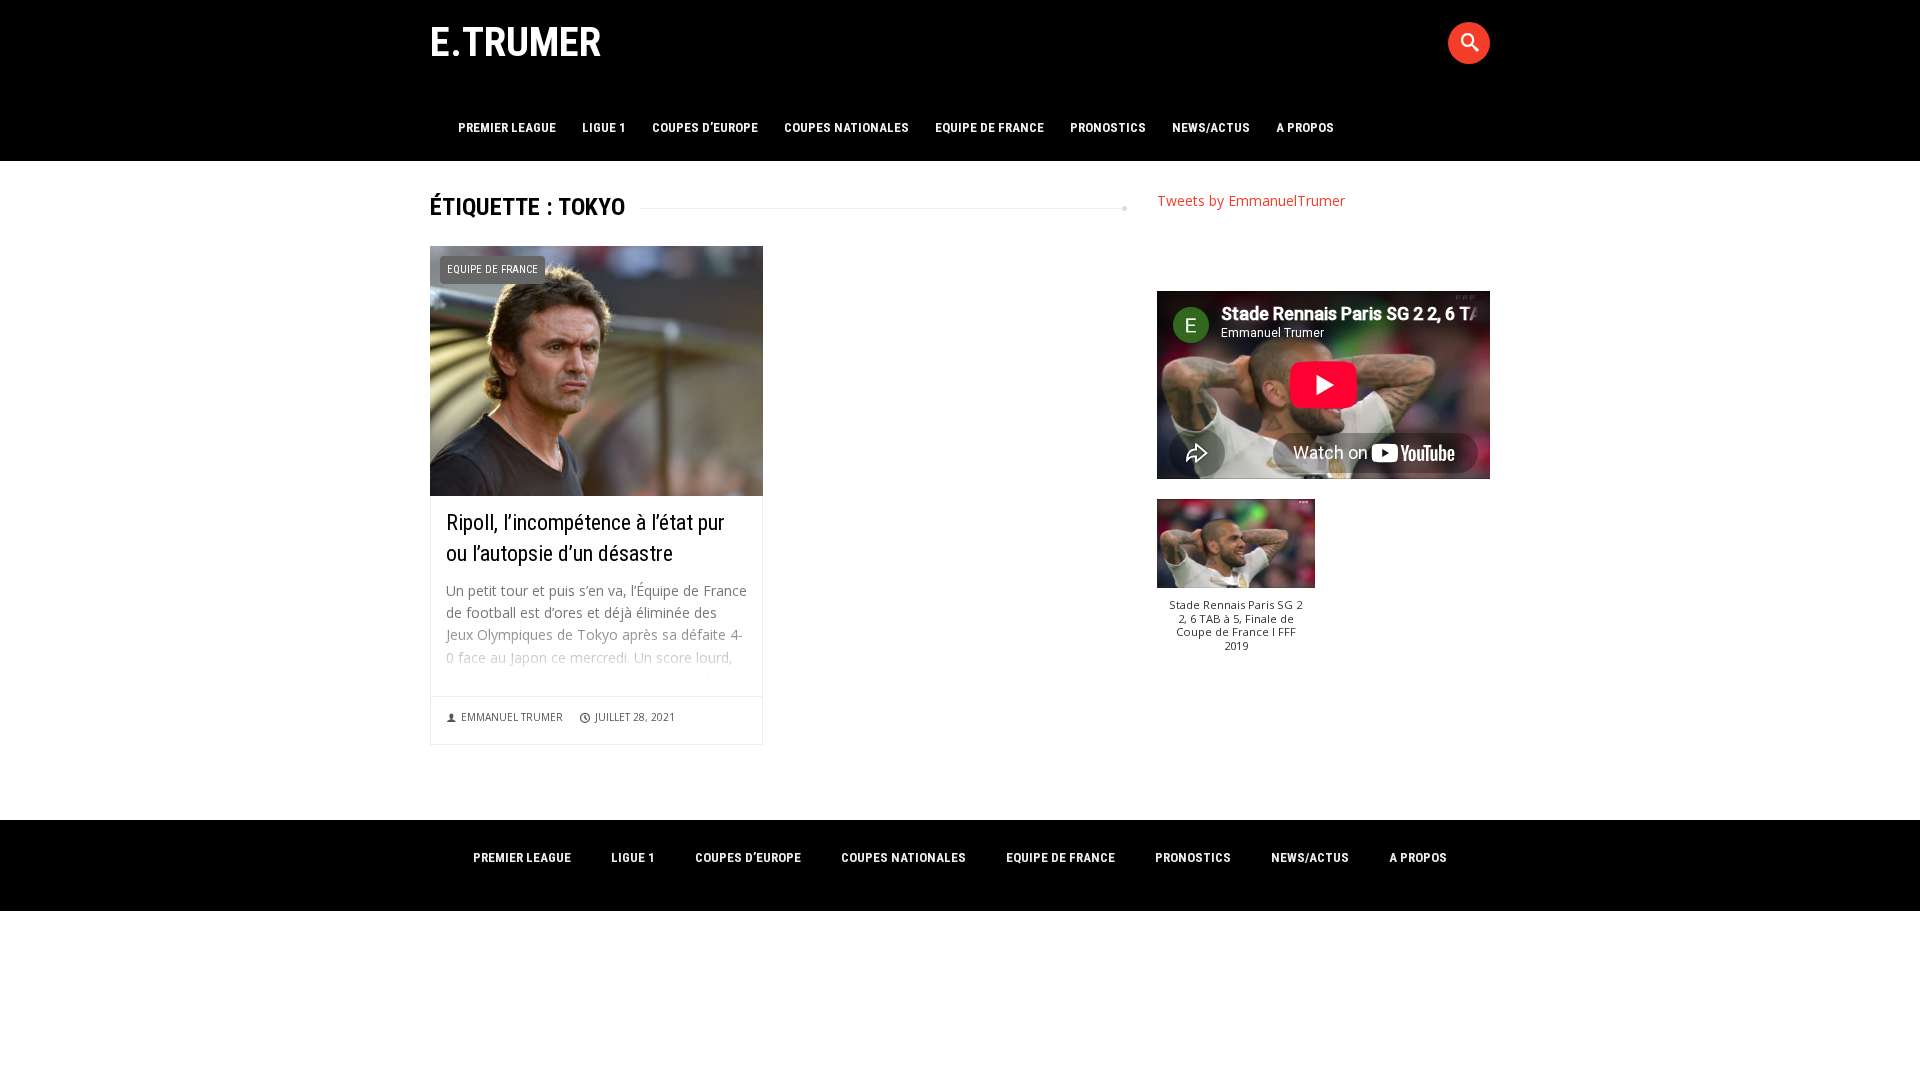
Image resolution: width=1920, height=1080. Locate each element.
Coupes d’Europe (705, 127)
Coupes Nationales (846, 127)
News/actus (1211, 127)
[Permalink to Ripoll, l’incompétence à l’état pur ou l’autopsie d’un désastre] (596, 369)
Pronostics (1108, 127)
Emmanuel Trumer (512, 717)
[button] (1236, 585)
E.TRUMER (515, 42)
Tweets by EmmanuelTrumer (1251, 200)
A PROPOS (1305, 127)
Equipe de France (989, 127)
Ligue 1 (604, 127)
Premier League (507, 127)
